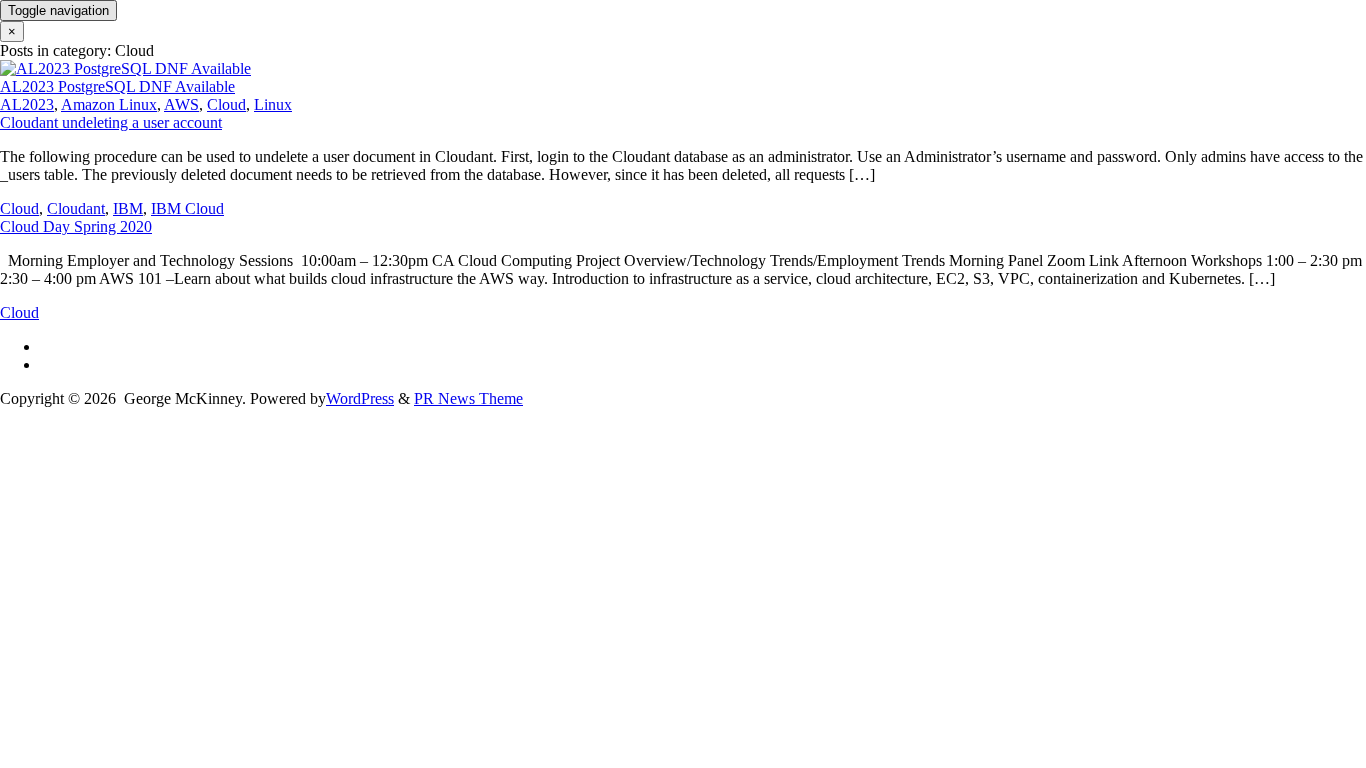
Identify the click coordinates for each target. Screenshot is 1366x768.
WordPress (360, 398)
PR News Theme (468, 398)
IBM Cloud (187, 208)
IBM (128, 208)
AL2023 (27, 104)
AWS (181, 104)
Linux (273, 104)
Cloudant (76, 208)
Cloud (226, 104)
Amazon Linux (109, 104)
